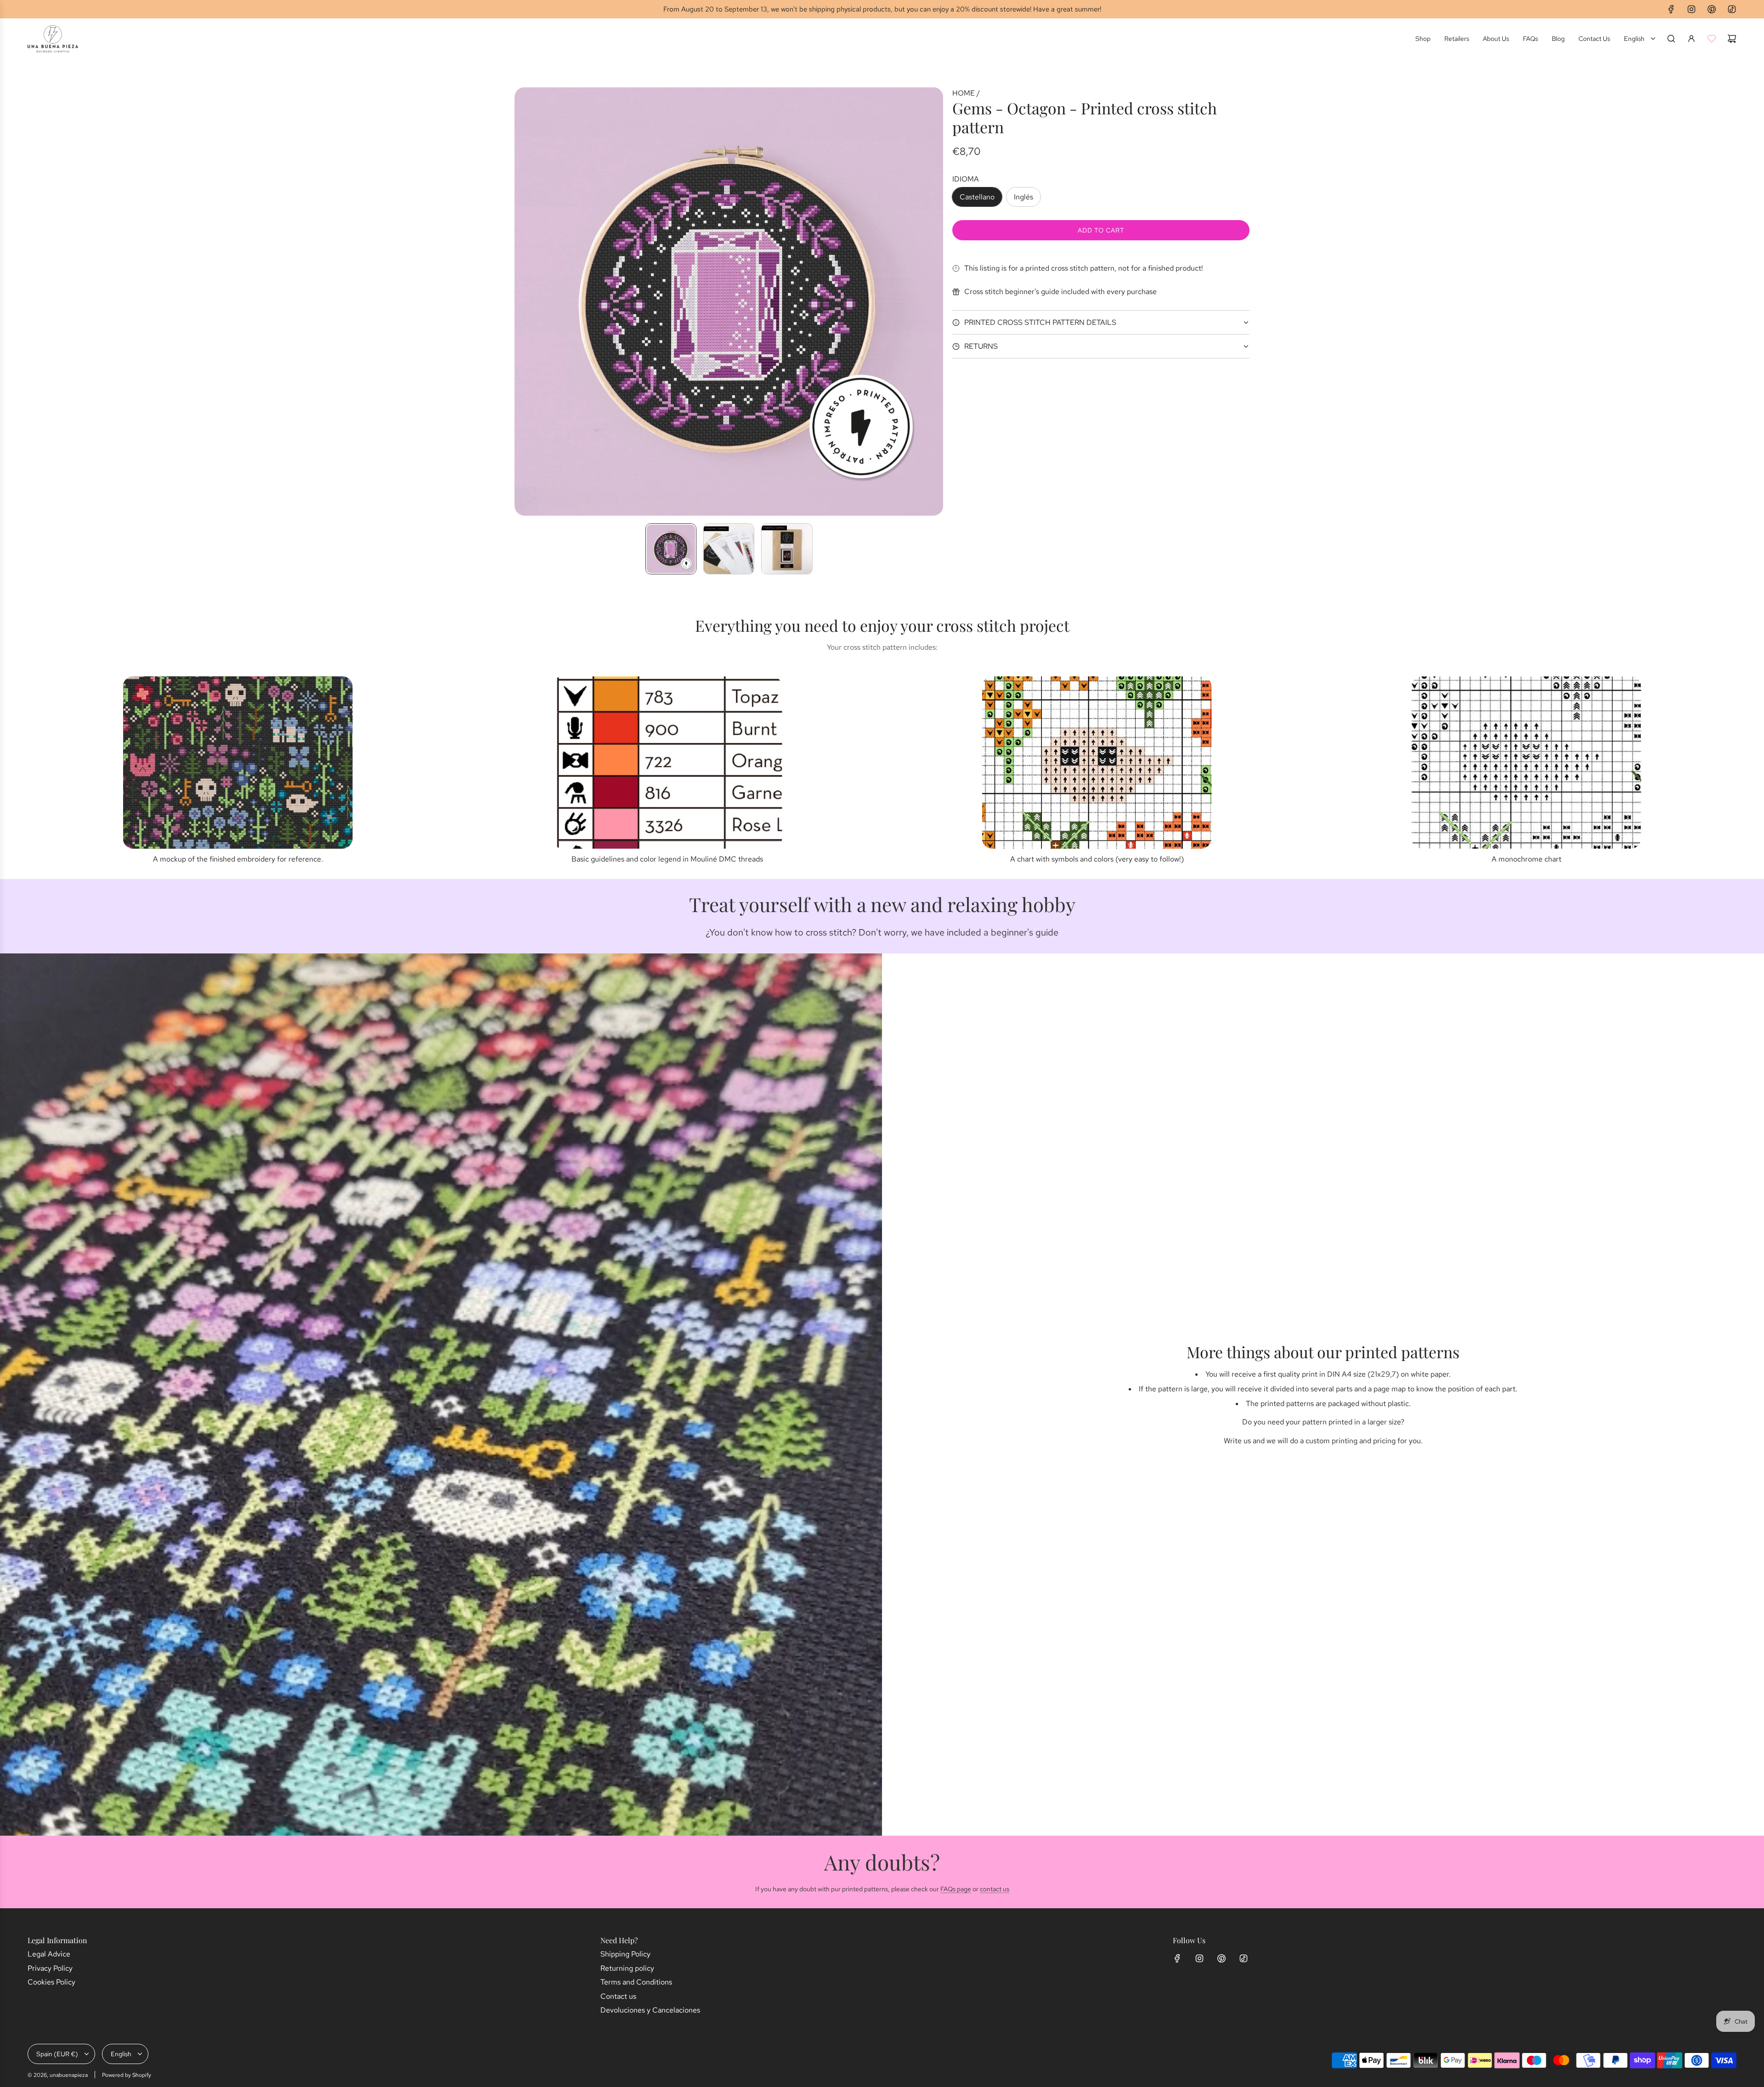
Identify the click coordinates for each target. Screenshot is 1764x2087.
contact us (995, 1889)
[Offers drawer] (1712, 39)
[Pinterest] (1712, 9)
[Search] (1671, 39)
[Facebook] (1671, 9)
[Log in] (1691, 39)
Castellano (977, 197)
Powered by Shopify (127, 2075)
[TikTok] (1732, 9)
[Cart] (1732, 39)
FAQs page (956, 1889)
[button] (522, 301)
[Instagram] (1691, 9)
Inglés (1023, 197)
